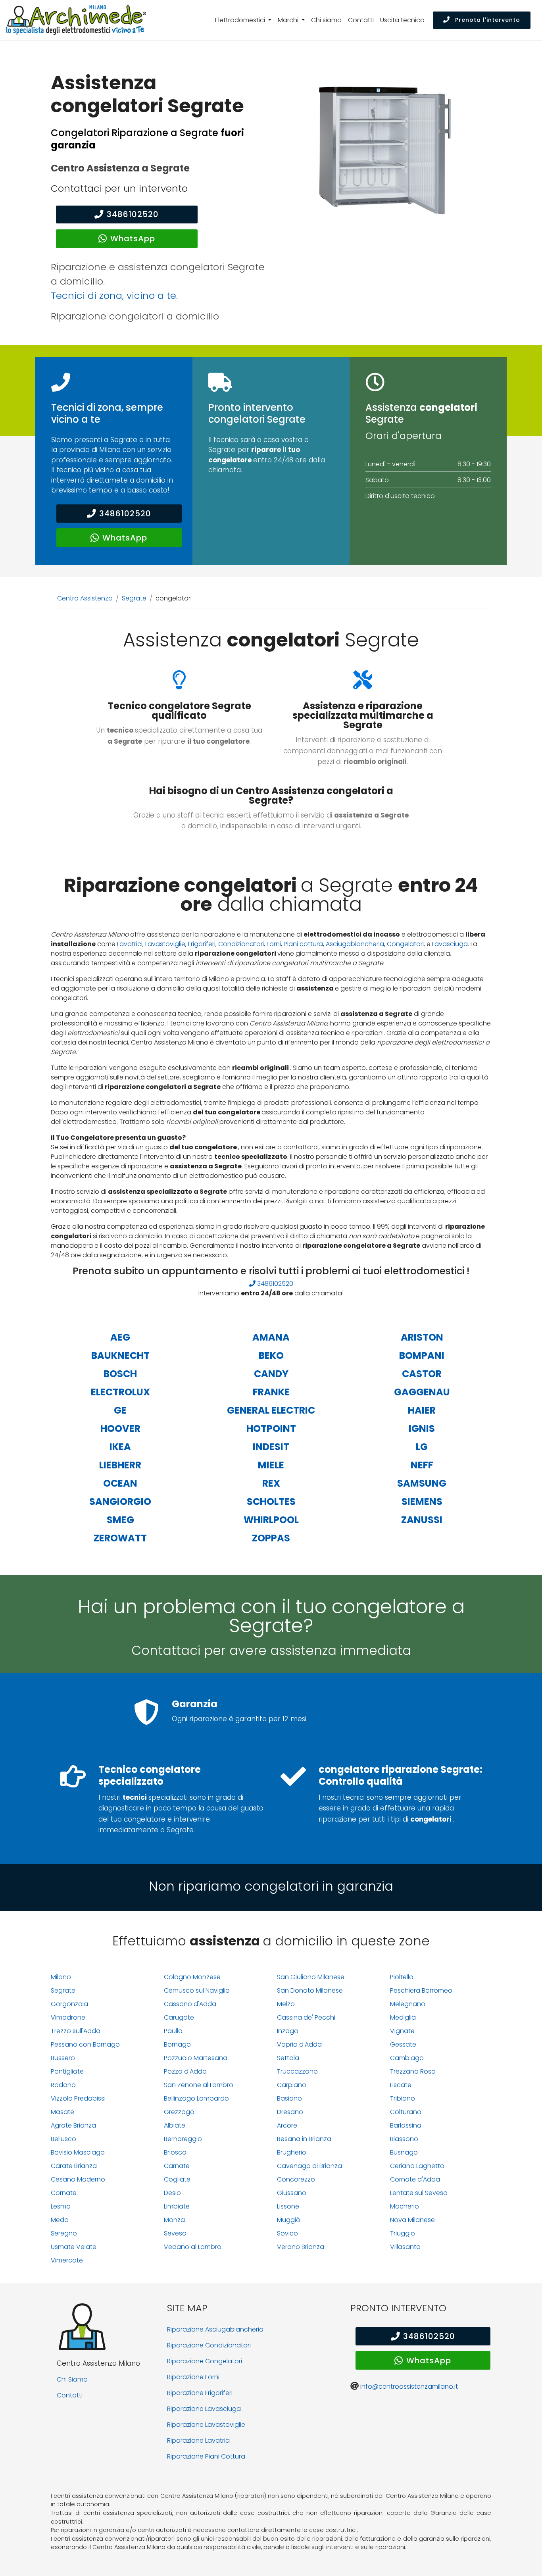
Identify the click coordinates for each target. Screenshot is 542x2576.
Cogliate (177, 2179)
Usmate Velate (74, 2247)
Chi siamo (326, 20)
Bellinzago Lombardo (196, 2098)
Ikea (120, 1447)
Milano (61, 1977)
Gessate (403, 2044)
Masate (62, 2112)
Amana (271, 1337)
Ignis (422, 1428)
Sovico (287, 2233)
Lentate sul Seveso (419, 2193)
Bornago (177, 2044)
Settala (288, 2058)
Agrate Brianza (73, 2125)
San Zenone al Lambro (199, 2085)
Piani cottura (303, 944)
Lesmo (61, 2206)
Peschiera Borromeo (421, 1990)
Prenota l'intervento (487, 20)
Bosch (120, 1374)
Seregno (64, 2233)
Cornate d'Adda (415, 2179)
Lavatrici (130, 944)
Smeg (120, 1520)
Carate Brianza (74, 2166)
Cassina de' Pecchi (306, 2017)
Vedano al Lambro (193, 2247)
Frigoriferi (202, 944)
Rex (271, 1483)
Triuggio (403, 2233)
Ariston (422, 1337)
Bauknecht (120, 1355)
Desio (172, 2193)
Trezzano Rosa (413, 2071)
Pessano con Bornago (85, 2044)
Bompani (422, 1355)
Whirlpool (271, 1520)
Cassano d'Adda (190, 2004)
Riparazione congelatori (205, 2361)
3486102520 (133, 214)
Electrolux (120, 1392)
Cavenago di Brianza (309, 2166)
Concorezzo (296, 2179)
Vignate (402, 2031)
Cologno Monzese (192, 1977)
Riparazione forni (193, 2377)
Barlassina (406, 2125)
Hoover (120, 1428)
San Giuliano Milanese (311, 1977)
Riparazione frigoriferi (200, 2393)
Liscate (401, 2085)
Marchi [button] (289, 20)
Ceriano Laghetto (417, 2166)
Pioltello (402, 1977)
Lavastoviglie (165, 944)
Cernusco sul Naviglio (197, 1990)
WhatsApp (133, 239)
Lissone (288, 2206)
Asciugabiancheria (355, 944)
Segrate (134, 598)
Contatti (361, 20)
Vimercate (67, 2260)
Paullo (173, 2031)
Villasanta (405, 2247)
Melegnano (408, 2004)
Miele (271, 1465)
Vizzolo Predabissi (78, 2098)
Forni (274, 944)
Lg (422, 1447)
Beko (271, 1355)
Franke (271, 1392)
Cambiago (407, 2058)
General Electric (271, 1410)
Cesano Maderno (78, 2179)
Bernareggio (183, 2139)
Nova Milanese (412, 2220)
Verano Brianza (301, 2247)
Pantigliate (67, 2071)
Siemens (422, 1502)
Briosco (175, 2152)
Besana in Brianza (304, 2139)
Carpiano (292, 2085)
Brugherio (292, 2152)
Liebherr (120, 1465)
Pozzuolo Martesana (196, 2058)
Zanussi (422, 1520)
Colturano (406, 2112)
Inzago (288, 2031)
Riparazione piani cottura (206, 2456)
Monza (174, 2220)
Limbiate (177, 2206)
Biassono (404, 2139)
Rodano (63, 2085)
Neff (422, 1465)
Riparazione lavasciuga (204, 2409)
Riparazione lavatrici (199, 2440)
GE (120, 1410)
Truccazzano (297, 2071)
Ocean (120, 1483)
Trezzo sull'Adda (76, 2031)
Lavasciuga (450, 944)
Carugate (179, 2017)
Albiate (175, 2125)
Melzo (286, 2004)
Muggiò (289, 2220)
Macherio (405, 2206)
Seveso (175, 2233)
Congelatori (405, 944)
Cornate (64, 2193)
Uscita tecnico (402, 20)
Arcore (287, 2125)
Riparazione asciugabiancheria (215, 2329)
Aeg (120, 1337)
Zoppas (271, 1538)
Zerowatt (120, 1538)
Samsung (422, 1483)
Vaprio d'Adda (299, 2044)
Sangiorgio (120, 1502)
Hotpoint (271, 1428)
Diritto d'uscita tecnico (400, 496)
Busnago (404, 2152)
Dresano (290, 2112)
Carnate (177, 2166)
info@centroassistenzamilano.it (409, 2387)
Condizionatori (241, 944)
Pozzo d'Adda (185, 2071)
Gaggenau (422, 1392)
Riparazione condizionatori (209, 2345)
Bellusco (63, 2139)
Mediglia (403, 2017)
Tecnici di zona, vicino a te (113, 295)
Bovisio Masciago (78, 2152)
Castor (422, 1374)
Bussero (63, 2058)
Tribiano (403, 2098)
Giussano (292, 2193)
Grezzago (179, 2112)
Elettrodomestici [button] (241, 20)
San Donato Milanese (310, 1990)
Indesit (271, 1447)
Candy (271, 1374)
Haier (422, 1410)
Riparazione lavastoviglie (206, 2425)
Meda (60, 2220)
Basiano (289, 2098)
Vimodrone (68, 2017)
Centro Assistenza (85, 598)
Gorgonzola (69, 2004)
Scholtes (271, 1502)
